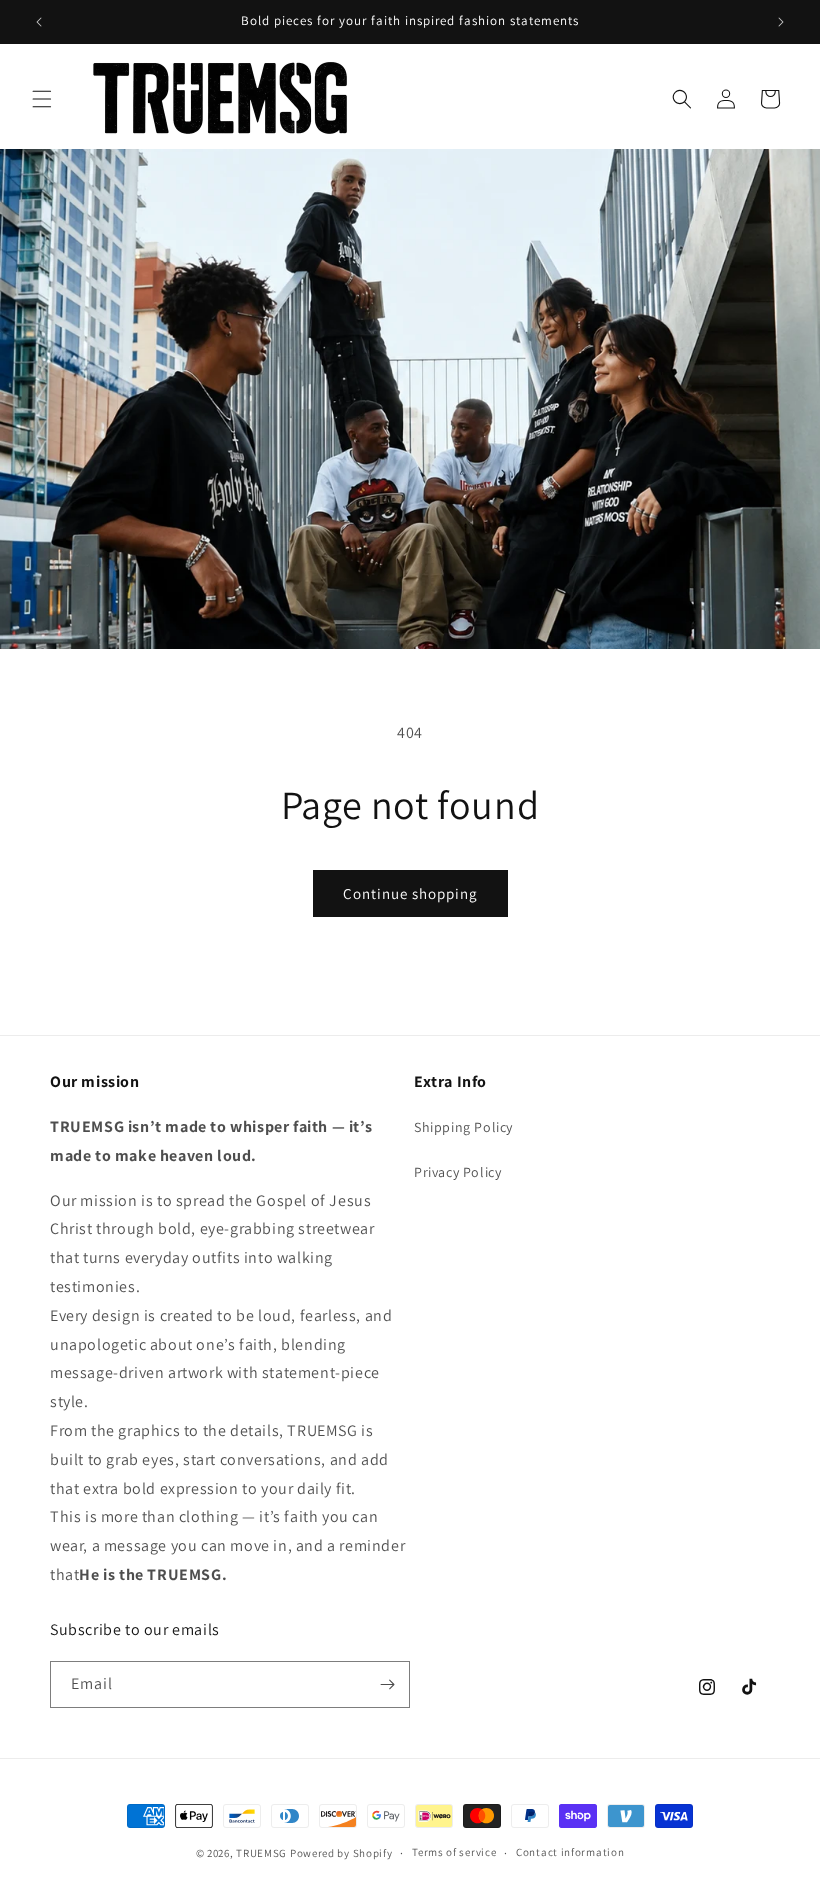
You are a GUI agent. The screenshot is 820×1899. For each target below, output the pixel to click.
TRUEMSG (261, 1853)
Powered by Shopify (341, 1853)
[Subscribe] (387, 1684)
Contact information (570, 1852)
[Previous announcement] (39, 22)
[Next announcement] (781, 22)
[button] (42, 99)
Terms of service (454, 1852)
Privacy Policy (457, 1172)
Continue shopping (410, 893)
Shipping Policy (463, 1127)
